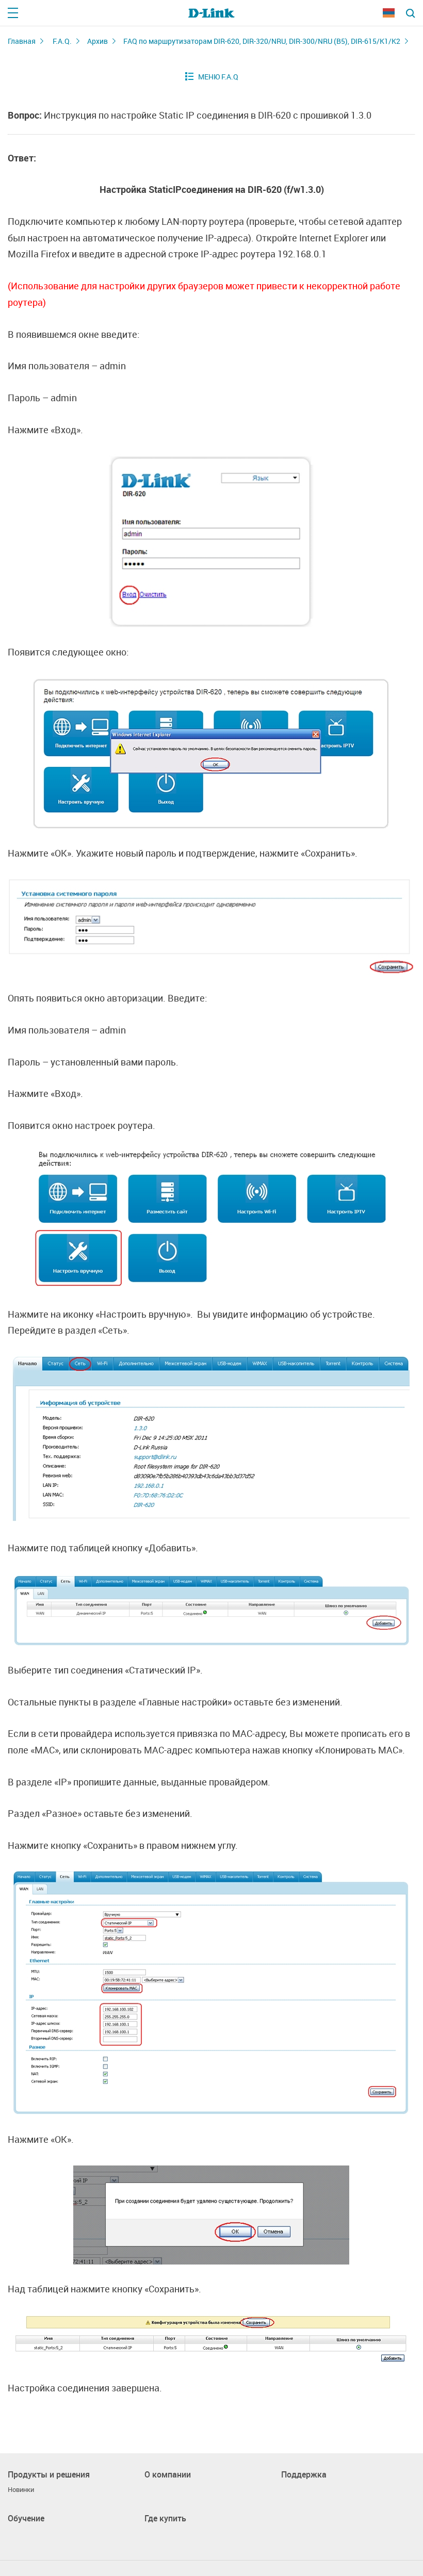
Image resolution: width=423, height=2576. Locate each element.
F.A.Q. (62, 41)
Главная (22, 41)
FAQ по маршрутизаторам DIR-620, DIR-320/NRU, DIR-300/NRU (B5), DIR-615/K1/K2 (262, 41)
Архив (97, 41)
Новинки (21, 2490)
